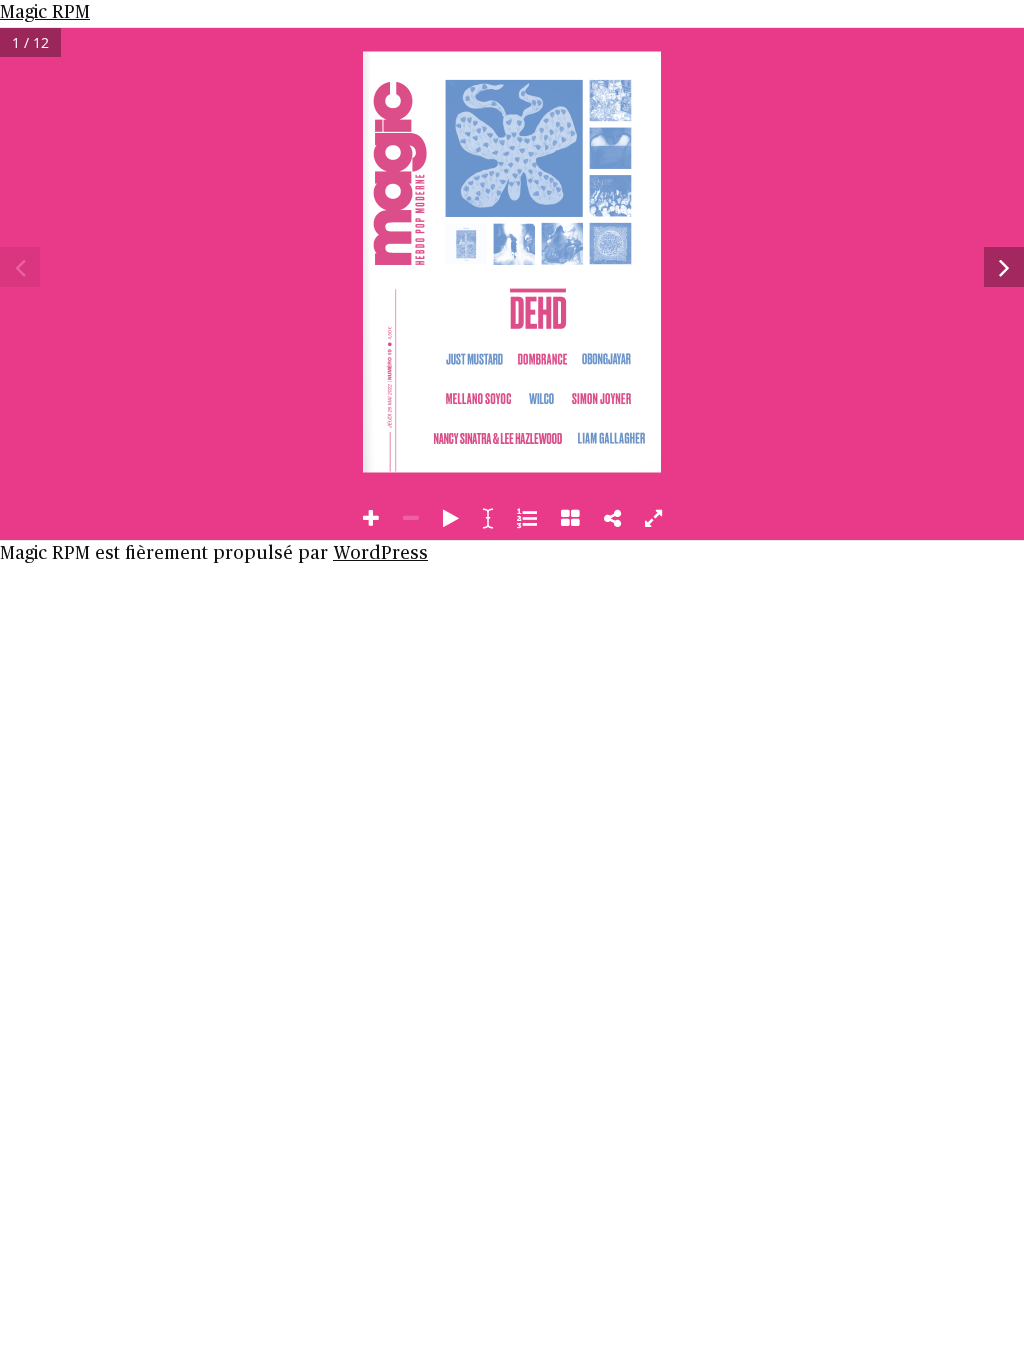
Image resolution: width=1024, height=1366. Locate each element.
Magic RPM (45, 13)
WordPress (380, 554)
